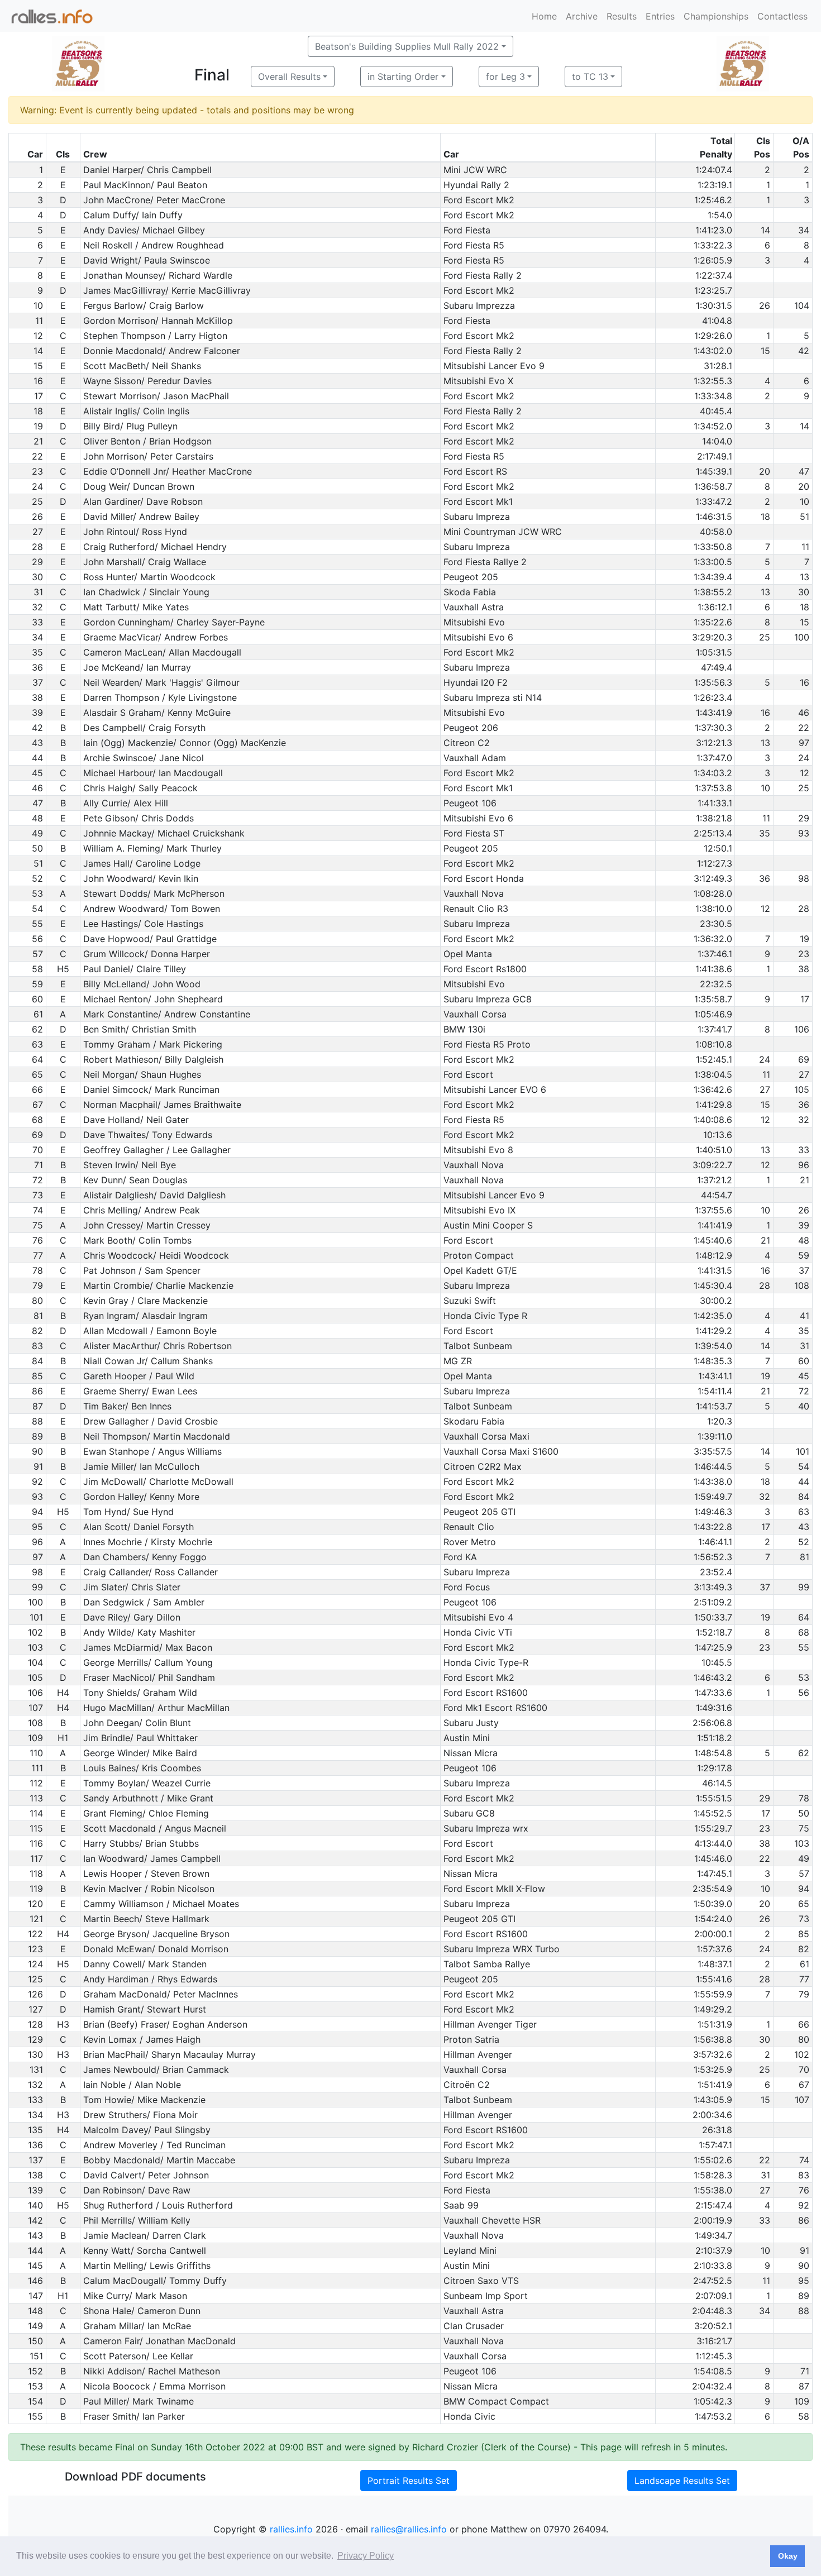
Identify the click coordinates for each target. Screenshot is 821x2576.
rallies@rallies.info (409, 2529)
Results (622, 16)
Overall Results (289, 77)
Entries (660, 16)
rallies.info (291, 2529)
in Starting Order (403, 77)
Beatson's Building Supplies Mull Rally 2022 (407, 46)
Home (544, 16)
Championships (716, 16)
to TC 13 (590, 77)
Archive (582, 16)
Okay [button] (788, 2556)
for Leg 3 (505, 77)
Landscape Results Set (682, 2481)
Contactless (782, 16)
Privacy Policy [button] (366, 2556)
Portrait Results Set (409, 2481)
